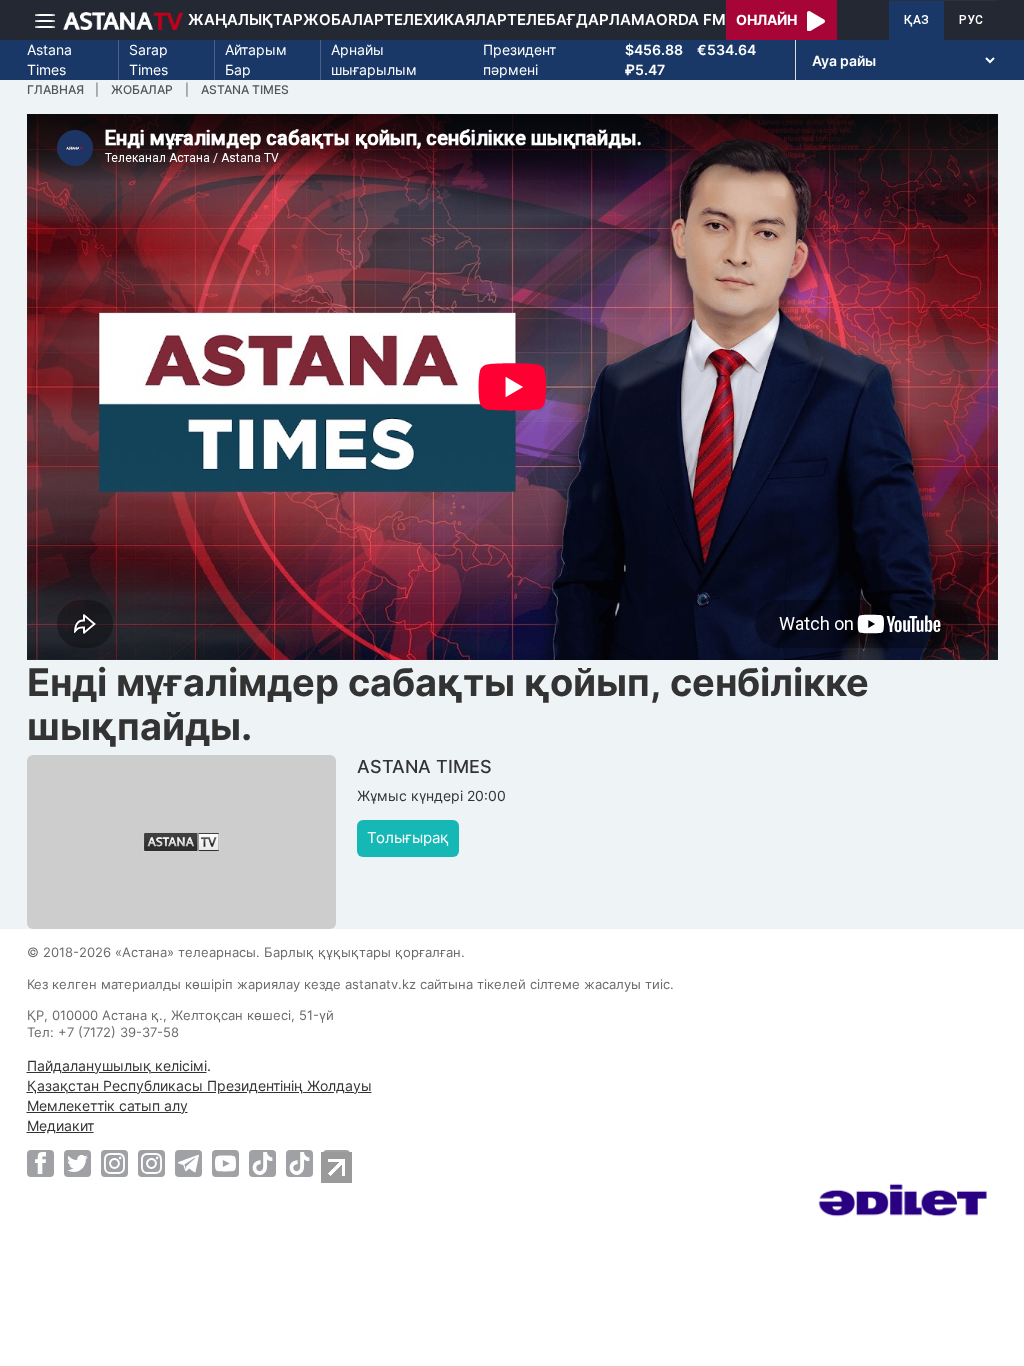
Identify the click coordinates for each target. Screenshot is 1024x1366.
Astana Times (49, 59)
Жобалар (343, 19)
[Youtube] (225, 1163)
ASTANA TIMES (245, 89)
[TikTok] (262, 1163)
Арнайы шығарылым (374, 59)
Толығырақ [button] (408, 837)
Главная (55, 89)
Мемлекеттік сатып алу (107, 1105)
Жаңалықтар (245, 19)
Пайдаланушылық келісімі (117, 1065)
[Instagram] (114, 1163)
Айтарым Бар (256, 59)
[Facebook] (40, 1163)
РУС (971, 20)
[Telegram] (188, 1163)
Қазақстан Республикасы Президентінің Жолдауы (199, 1085)
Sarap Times (148, 59)
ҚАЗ (916, 20)
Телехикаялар (445, 19)
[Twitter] (77, 1163)
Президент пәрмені (519, 59)
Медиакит (60, 1125)
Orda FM (691, 19)
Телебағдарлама (581, 19)
